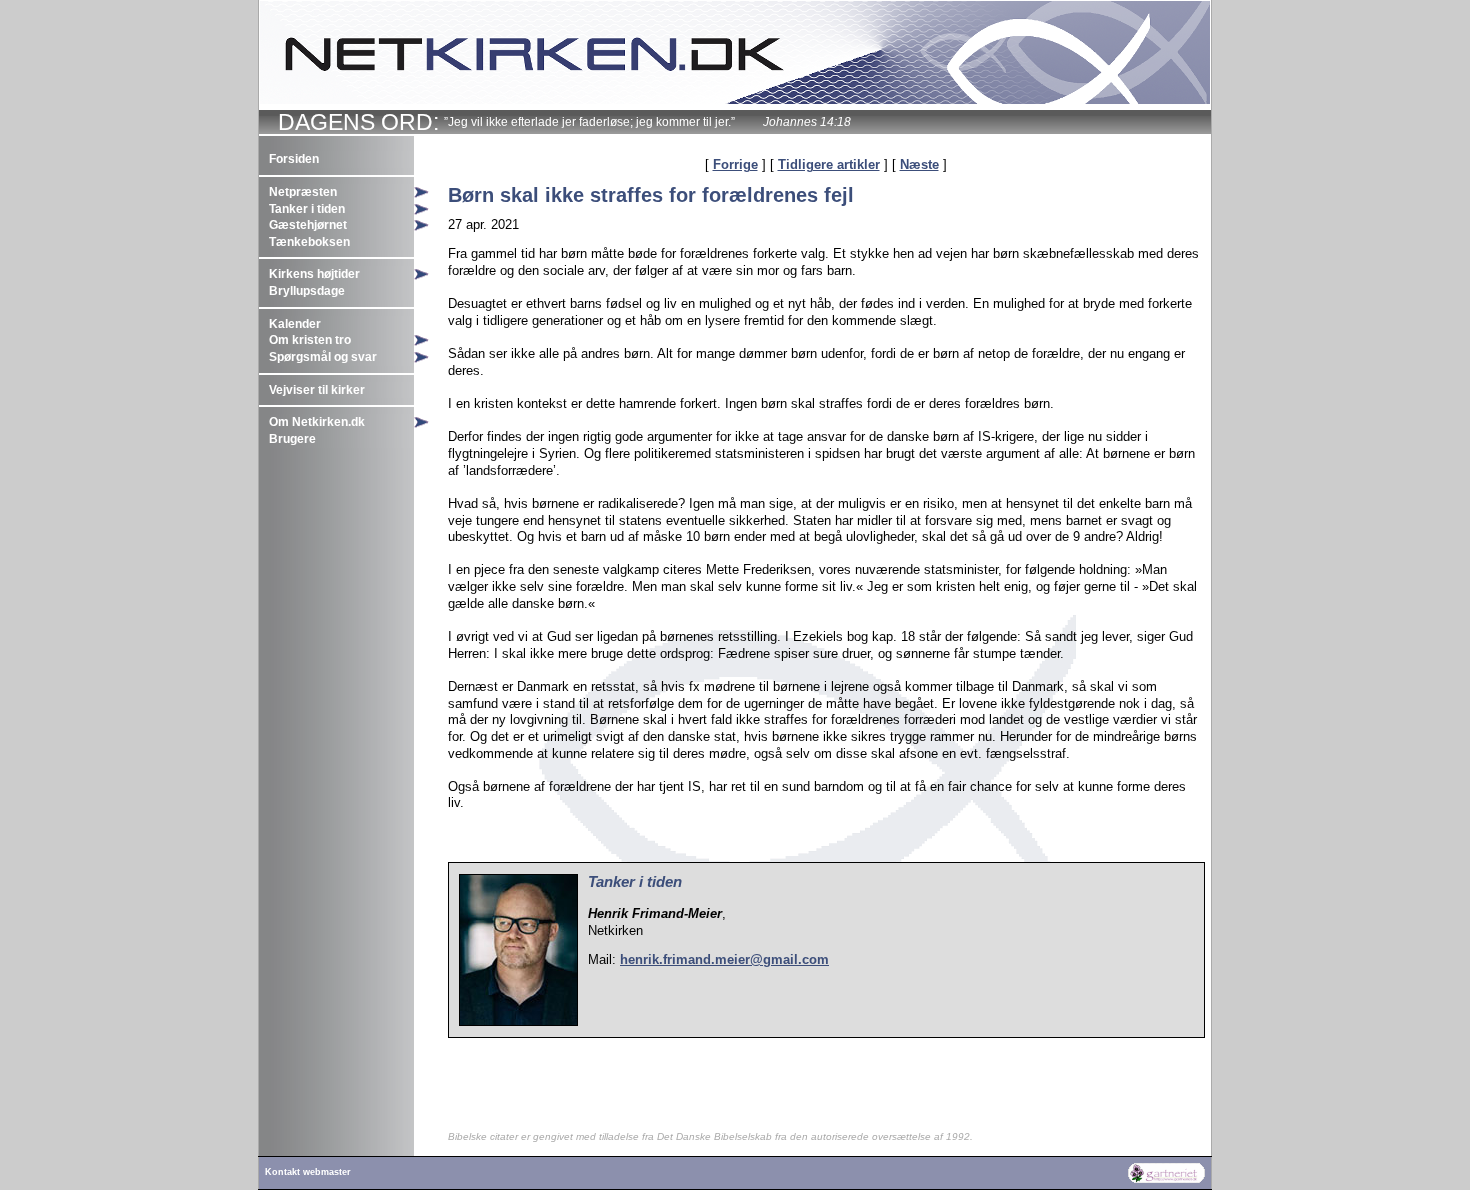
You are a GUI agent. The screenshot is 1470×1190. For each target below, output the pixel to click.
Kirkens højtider (314, 274)
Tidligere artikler (829, 164)
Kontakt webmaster (308, 1172)
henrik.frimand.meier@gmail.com (724, 959)
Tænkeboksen (309, 242)
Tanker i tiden (307, 209)
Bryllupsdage (307, 291)
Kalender (295, 324)
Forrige (735, 164)
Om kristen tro (310, 340)
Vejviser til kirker (317, 390)
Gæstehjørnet (308, 225)
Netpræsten (303, 192)
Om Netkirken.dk (317, 422)
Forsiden (294, 159)
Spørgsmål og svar (323, 357)
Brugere (292, 439)
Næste (919, 164)
